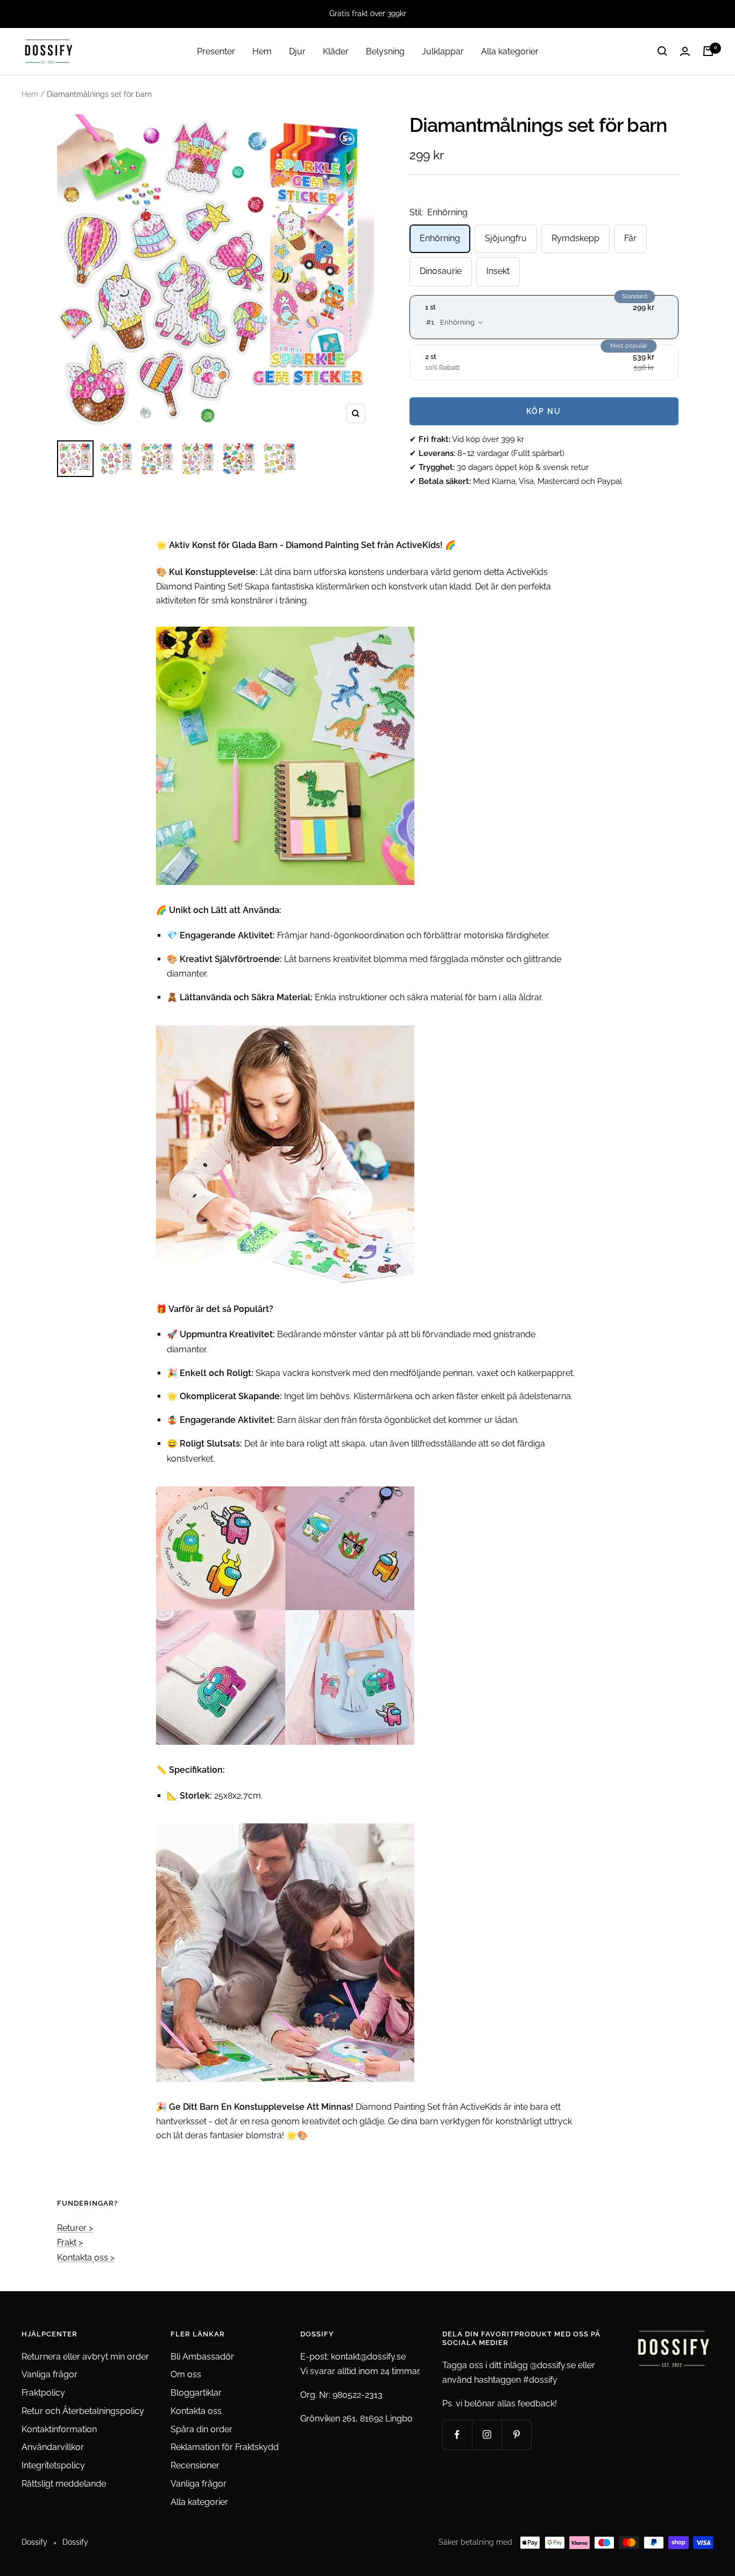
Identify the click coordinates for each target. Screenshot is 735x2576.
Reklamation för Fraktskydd (225, 2447)
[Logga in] (685, 51)
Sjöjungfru (506, 238)
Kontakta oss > (86, 2258)
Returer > (75, 2228)
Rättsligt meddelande (64, 2484)
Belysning (385, 51)
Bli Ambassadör (202, 2357)
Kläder (336, 51)
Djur (297, 51)
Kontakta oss (196, 2411)
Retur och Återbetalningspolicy (83, 2411)
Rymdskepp (575, 238)
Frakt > (70, 2242)
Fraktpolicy (43, 2393)
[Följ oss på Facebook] (457, 2435)
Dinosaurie (441, 271)
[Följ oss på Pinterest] (516, 2435)
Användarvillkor (53, 2447)
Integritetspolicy (53, 2465)
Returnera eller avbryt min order (85, 2357)
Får (630, 238)
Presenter (216, 51)
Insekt (498, 271)
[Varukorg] (708, 51)
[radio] (544, 317)
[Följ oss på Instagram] (487, 2435)
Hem (262, 51)
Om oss (186, 2374)
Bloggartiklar (196, 2393)
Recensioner (195, 2465)
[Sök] (662, 51)
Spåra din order (202, 2429)
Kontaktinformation (59, 2429)
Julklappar (443, 51)
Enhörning (440, 238)
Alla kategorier (510, 51)
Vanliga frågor (50, 2374)
